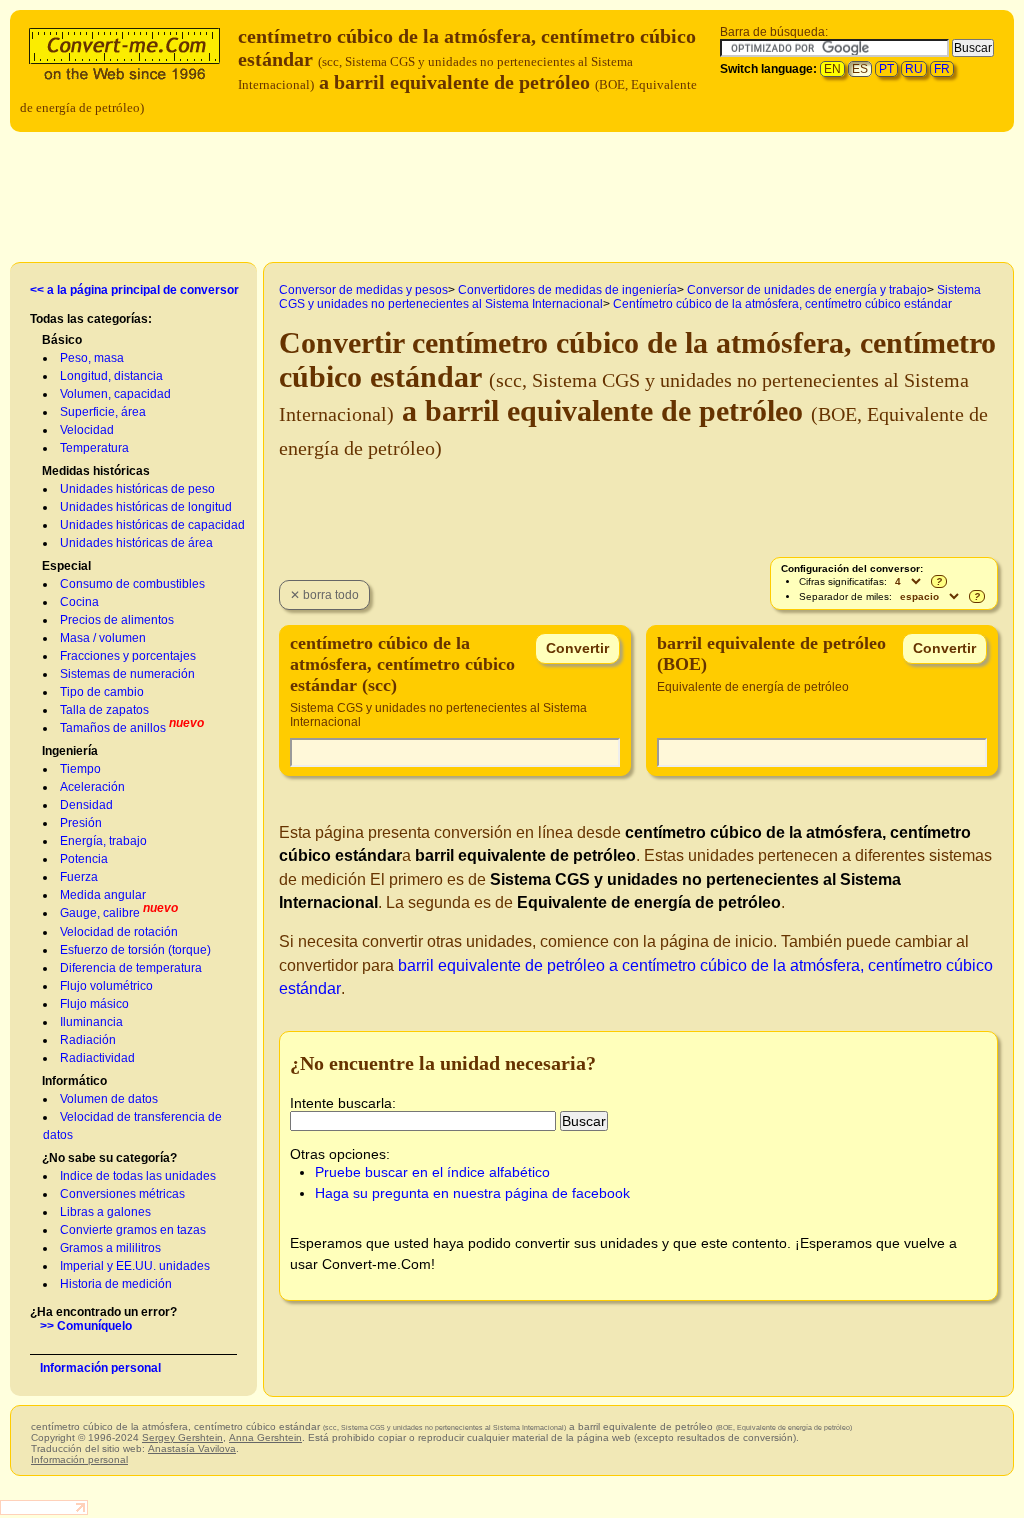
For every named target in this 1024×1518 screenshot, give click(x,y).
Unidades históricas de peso (137, 489)
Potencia (84, 859)
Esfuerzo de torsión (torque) (135, 950)
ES (860, 69)
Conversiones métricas (122, 1194)
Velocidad (87, 430)
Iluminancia (91, 1022)
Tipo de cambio (102, 692)
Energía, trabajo (103, 841)
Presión (81, 823)
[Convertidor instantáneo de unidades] (129, 51)
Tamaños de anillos (113, 728)
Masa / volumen (103, 638)
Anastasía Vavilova (192, 1448)
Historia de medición (116, 1284)
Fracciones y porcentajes (128, 656)
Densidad (86, 805)
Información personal (100, 1368)
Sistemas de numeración (127, 674)
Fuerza (79, 877)
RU (914, 69)
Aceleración (92, 787)
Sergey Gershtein (182, 1437)
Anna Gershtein (265, 1437)
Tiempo (80, 769)
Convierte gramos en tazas (133, 1230)
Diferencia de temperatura (131, 968)
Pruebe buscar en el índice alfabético (432, 1172)
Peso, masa (92, 358)
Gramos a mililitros (110, 1248)
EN (832, 69)
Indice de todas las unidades (138, 1176)
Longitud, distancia (111, 376)
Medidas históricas (96, 471)
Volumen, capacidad (115, 394)
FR (942, 69)
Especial (66, 566)
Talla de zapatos (104, 710)
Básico (62, 340)
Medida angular (103, 895)
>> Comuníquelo (86, 1326)
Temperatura (94, 448)
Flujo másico (94, 1004)
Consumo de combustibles (132, 584)
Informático (74, 1081)
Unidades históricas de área (136, 543)
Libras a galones (105, 1212)
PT (886, 69)
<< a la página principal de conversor (134, 290)
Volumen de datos (109, 1099)
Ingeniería (70, 751)
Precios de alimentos (117, 620)
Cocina (79, 602)
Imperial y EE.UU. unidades (135, 1266)
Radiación (88, 1040)
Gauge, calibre (100, 913)
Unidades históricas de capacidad (152, 525)
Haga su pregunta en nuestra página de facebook (472, 1193)
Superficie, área (103, 412)
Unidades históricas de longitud (146, 507)
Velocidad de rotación (119, 932)
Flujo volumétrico (106, 986)
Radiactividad (97, 1058)
